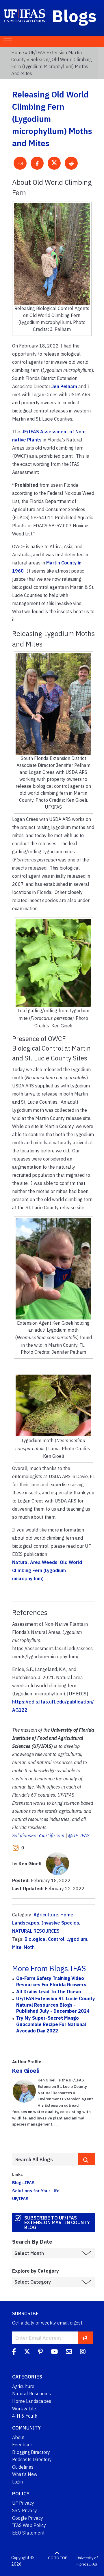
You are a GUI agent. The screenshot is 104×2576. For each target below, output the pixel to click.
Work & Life (24, 2409)
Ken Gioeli (26, 2071)
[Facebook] (14, 2352)
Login (17, 2482)
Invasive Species (60, 1923)
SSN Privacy (25, 2510)
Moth (29, 1947)
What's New (25, 2474)
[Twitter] (27, 2352)
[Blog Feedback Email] (69, 2352)
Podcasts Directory (32, 2459)
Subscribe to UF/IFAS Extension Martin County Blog (57, 2222)
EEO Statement (28, 2533)
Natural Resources (31, 2394)
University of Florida (87, 2561)
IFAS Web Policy (29, 2525)
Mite (17, 1947)
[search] (87, 2159)
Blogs (74, 16)
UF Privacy (23, 2503)
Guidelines (23, 2467)
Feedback (23, 2445)
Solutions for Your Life (36, 2191)
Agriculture (46, 1915)
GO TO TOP (57, 2558)
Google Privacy (28, 2518)
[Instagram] (83, 2352)
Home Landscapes (32, 2401)
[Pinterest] (40, 2352)
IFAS (93, 2564)
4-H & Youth (25, 2416)
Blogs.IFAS (23, 2182)
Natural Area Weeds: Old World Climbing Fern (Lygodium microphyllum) (47, 1570)
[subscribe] (85, 2338)
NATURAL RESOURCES (36, 1931)
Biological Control (44, 1939)
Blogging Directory (31, 2452)
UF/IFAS (20, 2198)
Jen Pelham (64, 386)
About (18, 2437)
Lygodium (77, 1939)
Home (18, 53)
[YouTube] (54, 2352)
